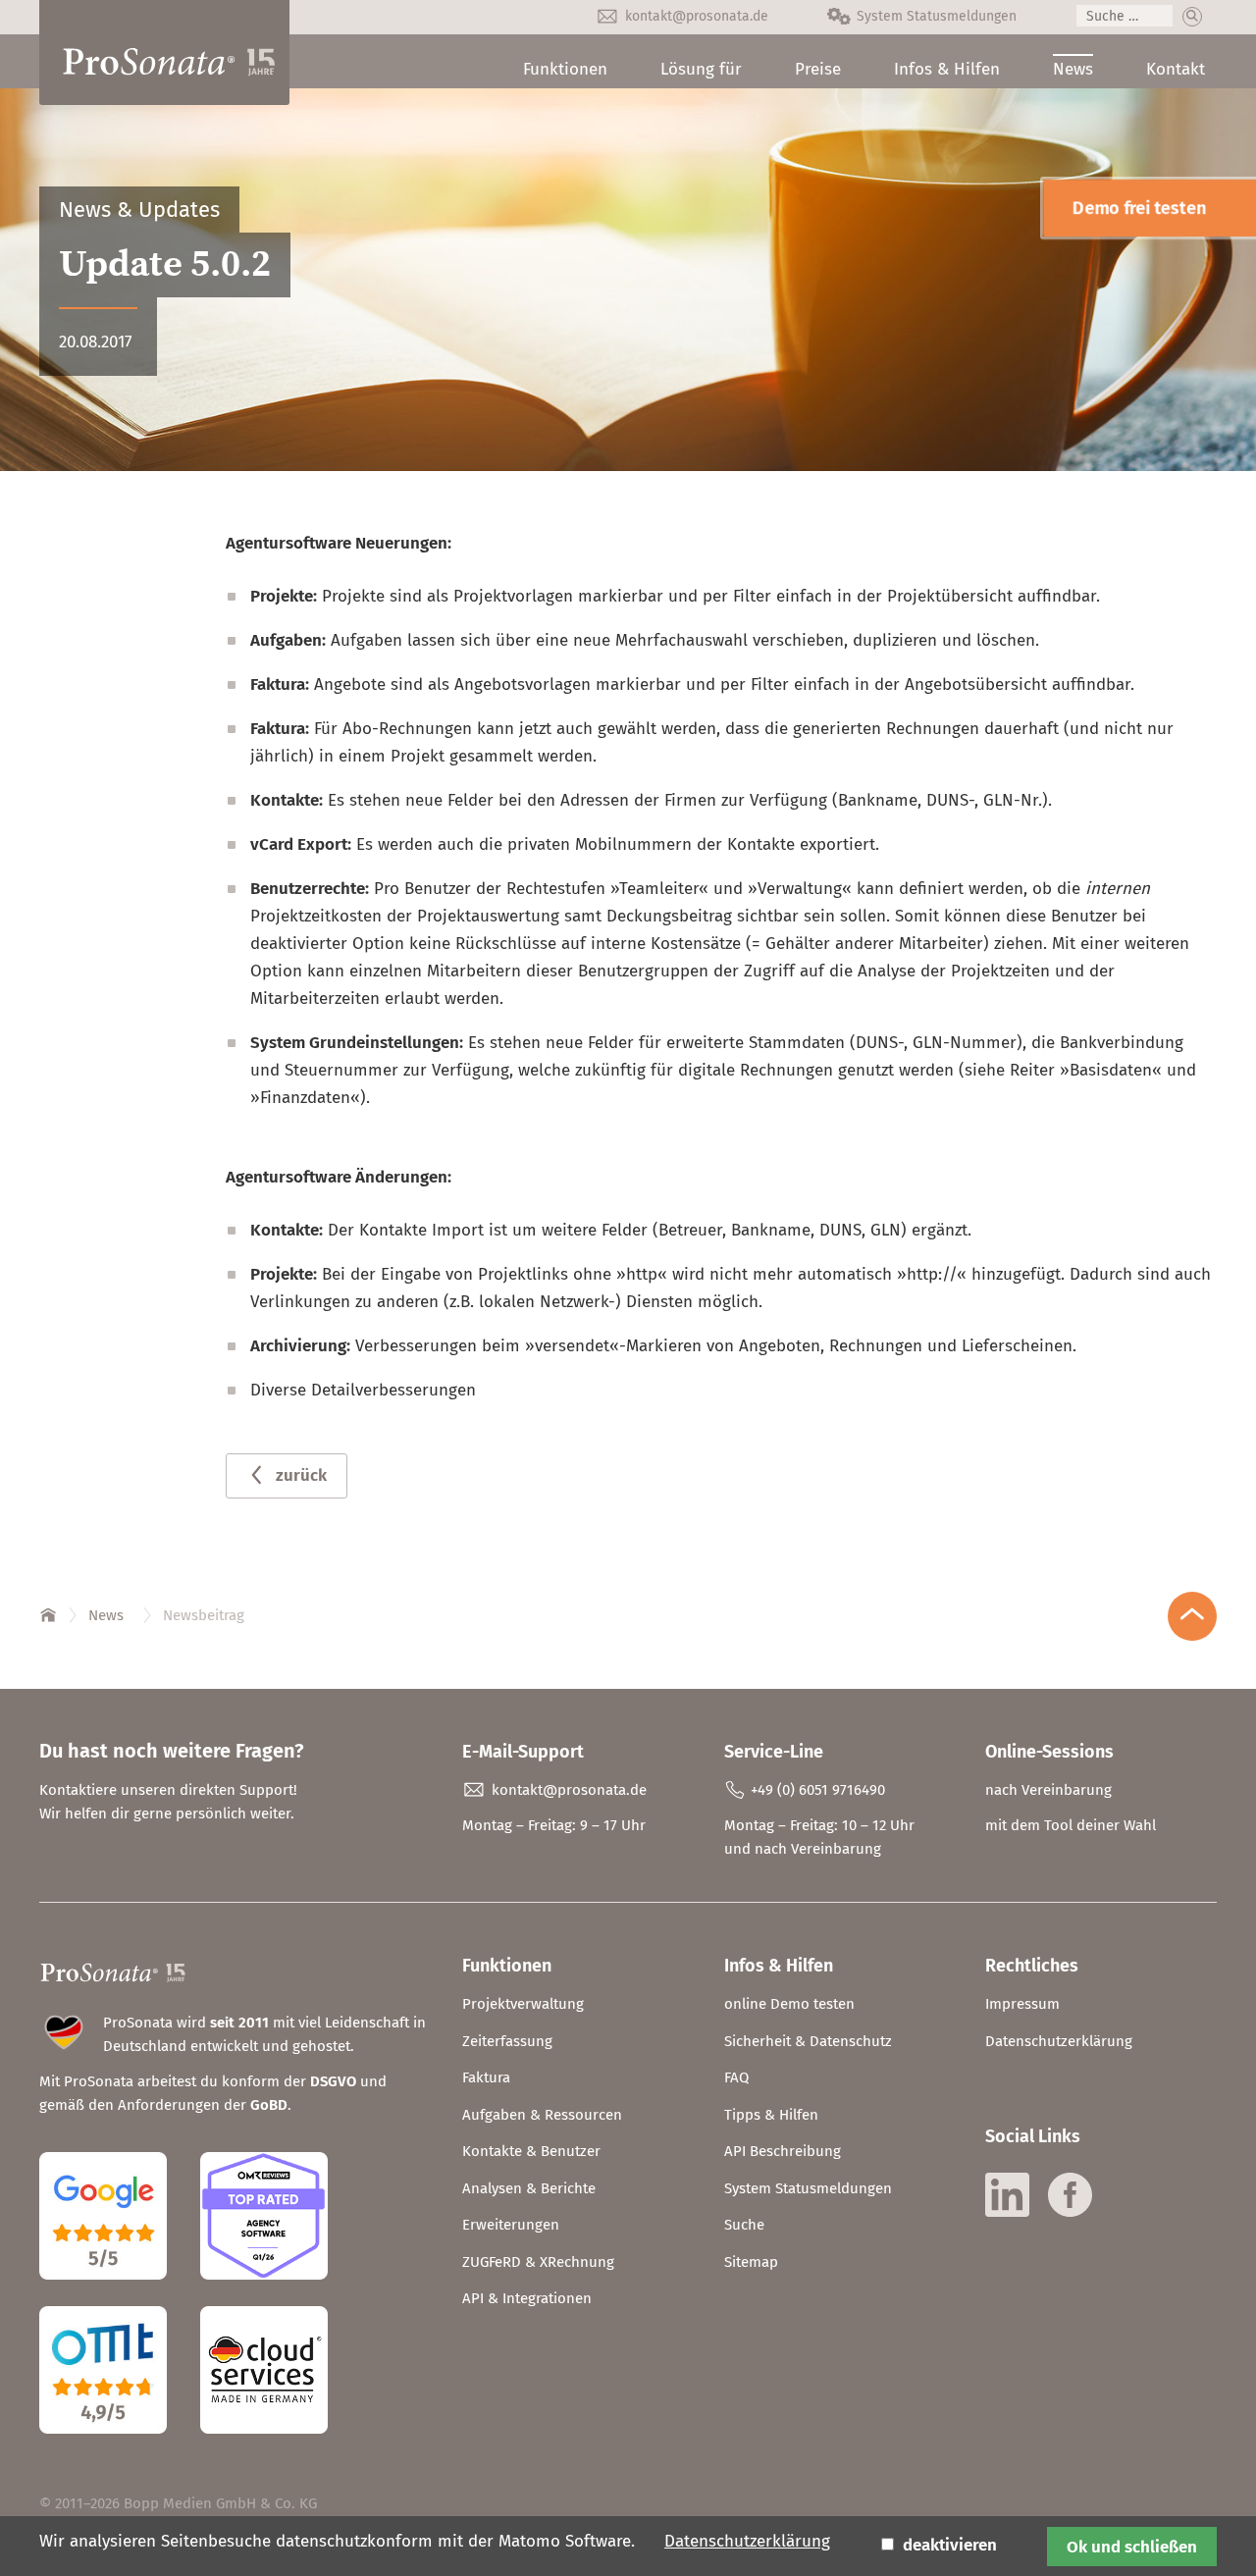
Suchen (1192, 17)
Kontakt (1176, 69)
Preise (818, 69)
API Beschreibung (783, 2151)
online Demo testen (789, 2004)
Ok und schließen (1132, 2547)
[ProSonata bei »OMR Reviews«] (264, 2294)
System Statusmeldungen (937, 16)
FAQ (736, 2077)
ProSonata (49, 1611)
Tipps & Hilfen (771, 2115)
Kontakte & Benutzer (531, 2151)
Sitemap (751, 2262)
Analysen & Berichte (529, 2188)
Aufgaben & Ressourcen (542, 2115)
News (1073, 69)
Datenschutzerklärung (1059, 2041)
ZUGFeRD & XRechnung (538, 2262)
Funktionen (565, 69)
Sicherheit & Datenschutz (808, 2041)
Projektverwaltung (523, 2004)
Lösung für (701, 69)
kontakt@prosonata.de (697, 16)
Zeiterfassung (507, 2041)
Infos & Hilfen (947, 69)
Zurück (301, 1475)
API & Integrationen (527, 2298)
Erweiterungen (511, 2225)
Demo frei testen (1139, 208)
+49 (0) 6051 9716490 (818, 1790)
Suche (744, 2225)
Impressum (1022, 2004)
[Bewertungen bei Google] (118, 2294)
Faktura (486, 2077)
